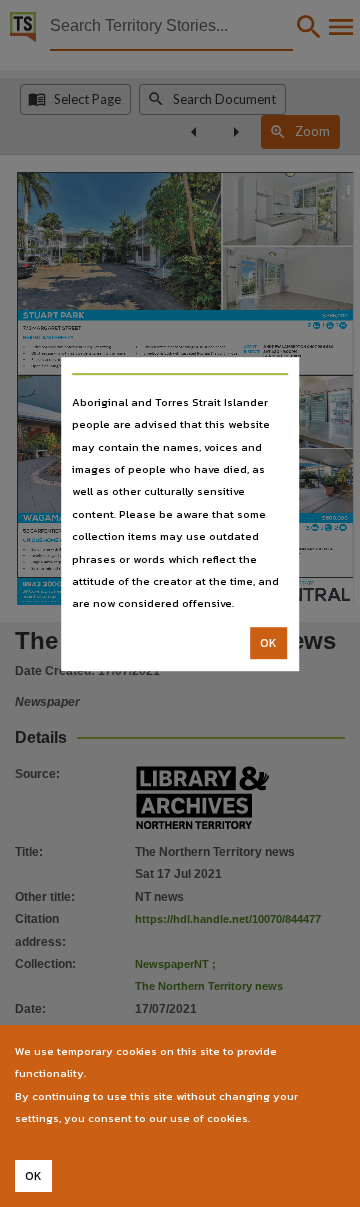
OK (268, 643)
